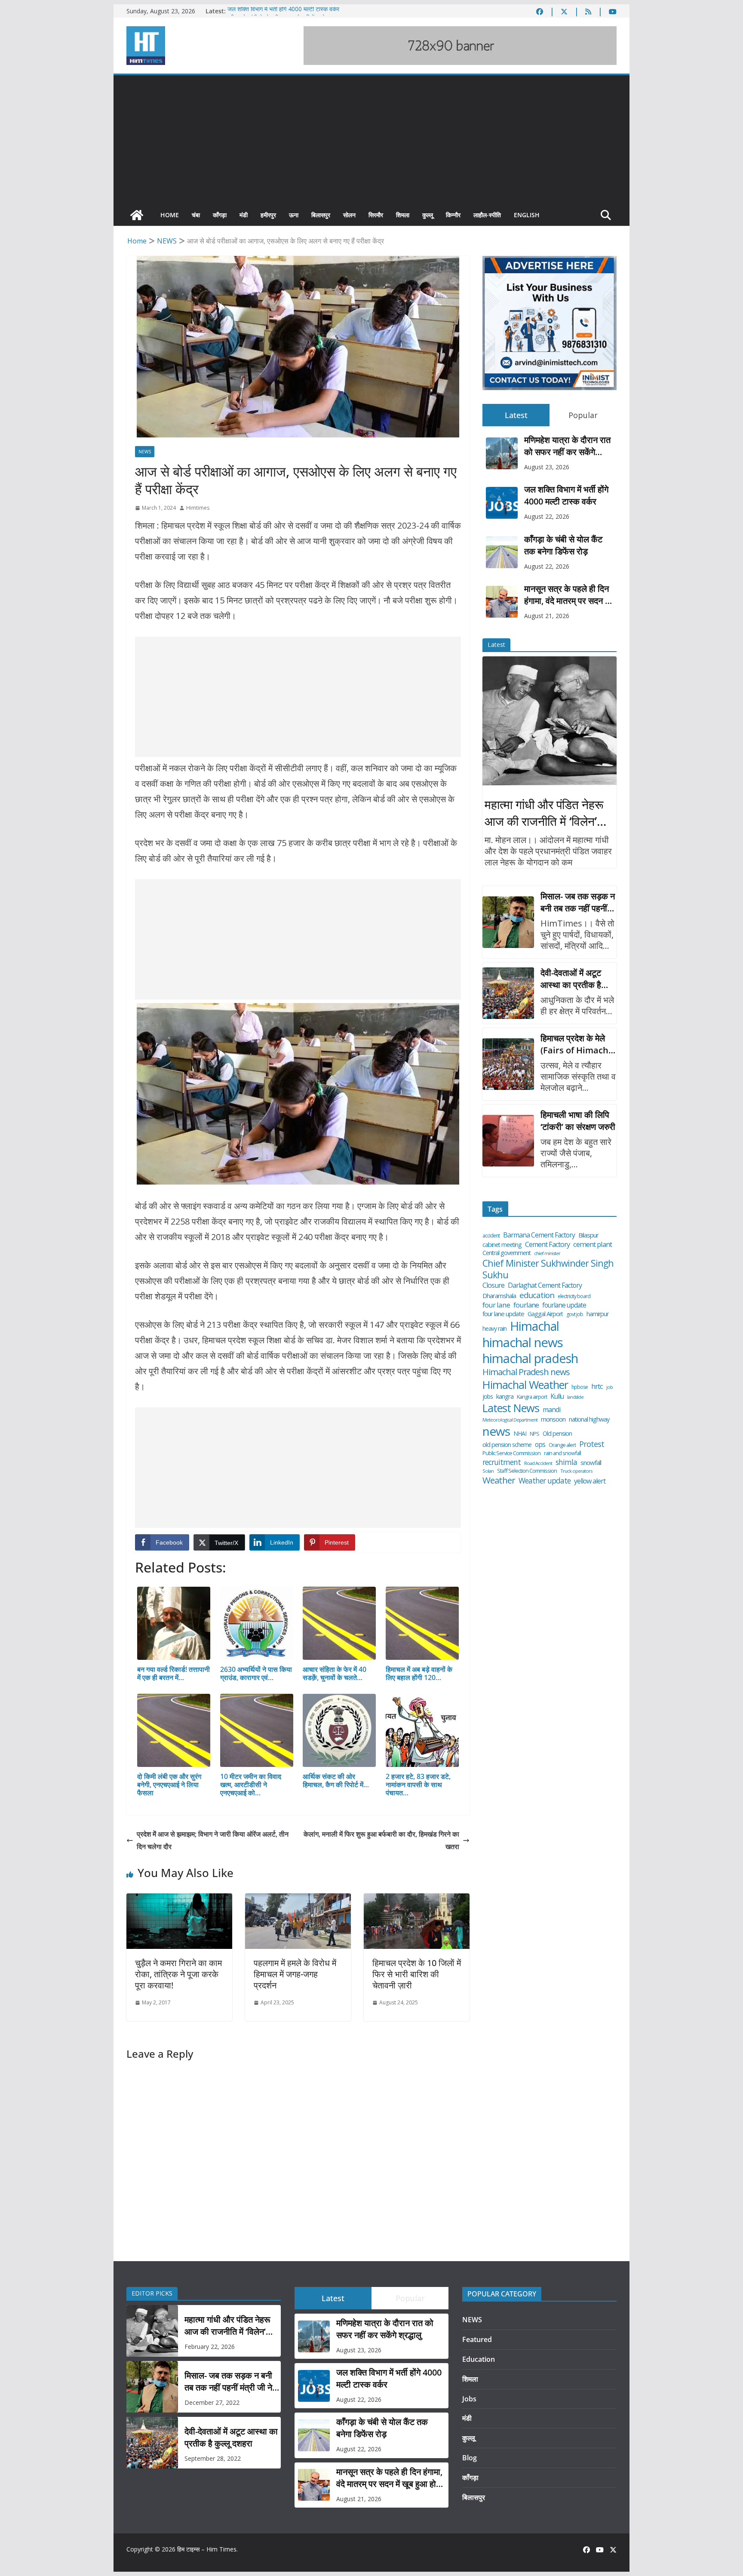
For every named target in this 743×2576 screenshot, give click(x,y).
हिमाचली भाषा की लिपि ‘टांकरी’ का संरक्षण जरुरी (578, 1121)
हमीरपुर (268, 215)
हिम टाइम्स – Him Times (207, 2549)
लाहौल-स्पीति (487, 215)
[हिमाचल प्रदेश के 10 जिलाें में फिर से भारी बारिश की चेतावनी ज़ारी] (417, 1899)
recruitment (502, 1462)
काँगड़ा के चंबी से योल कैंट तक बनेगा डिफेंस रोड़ (563, 545)
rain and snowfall (562, 1453)
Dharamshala (499, 1296)
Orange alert (562, 1445)
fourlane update (564, 1305)
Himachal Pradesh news (526, 1372)
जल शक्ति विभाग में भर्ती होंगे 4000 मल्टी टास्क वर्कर (283, 11)
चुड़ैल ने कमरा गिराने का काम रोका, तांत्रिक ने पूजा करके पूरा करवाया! (178, 1974)
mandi (551, 1410)
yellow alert (590, 1481)
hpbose (580, 1387)
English (527, 215)
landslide (575, 1397)
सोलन (349, 215)
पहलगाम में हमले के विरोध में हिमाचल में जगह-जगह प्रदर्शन (295, 1974)
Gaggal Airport (545, 1314)
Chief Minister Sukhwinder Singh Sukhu (548, 1269)
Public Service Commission (511, 1453)
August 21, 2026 (547, 616)
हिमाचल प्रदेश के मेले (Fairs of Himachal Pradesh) (578, 1044)
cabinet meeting (502, 1245)
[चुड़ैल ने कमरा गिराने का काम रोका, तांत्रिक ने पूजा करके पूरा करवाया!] (179, 1899)
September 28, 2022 (213, 2458)
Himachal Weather (525, 1385)
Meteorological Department (510, 1420)
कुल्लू (428, 215)
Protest (592, 1444)
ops (540, 1444)
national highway (589, 1419)
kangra (505, 1396)
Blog (470, 2458)
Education (479, 2359)
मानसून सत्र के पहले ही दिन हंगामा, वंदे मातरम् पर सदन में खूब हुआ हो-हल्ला (567, 595)
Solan (488, 1471)
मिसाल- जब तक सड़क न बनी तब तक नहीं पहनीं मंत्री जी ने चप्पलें (578, 902)
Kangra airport (532, 1397)
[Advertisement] (371, 140)
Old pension (557, 1434)
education (537, 1295)
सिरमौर (376, 215)
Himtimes (198, 508)
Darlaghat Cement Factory (545, 1285)
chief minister (547, 1253)
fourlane (526, 1305)
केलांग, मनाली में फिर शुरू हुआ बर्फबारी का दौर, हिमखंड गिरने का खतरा (381, 1840)
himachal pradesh (530, 1359)
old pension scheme (507, 1445)
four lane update (503, 1314)
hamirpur (597, 1314)
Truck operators (576, 1471)
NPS (534, 1434)
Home (170, 215)
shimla (566, 1462)
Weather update (545, 1481)
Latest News (511, 1408)
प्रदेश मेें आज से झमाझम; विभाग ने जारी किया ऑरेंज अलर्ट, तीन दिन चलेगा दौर (213, 1840)
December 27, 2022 (212, 2402)
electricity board (574, 1296)
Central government (507, 1253)
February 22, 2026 (210, 2347)
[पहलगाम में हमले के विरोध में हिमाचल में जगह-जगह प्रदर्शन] (298, 1899)
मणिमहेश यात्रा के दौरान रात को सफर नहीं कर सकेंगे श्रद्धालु (567, 446)
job (609, 1387)
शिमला (403, 215)
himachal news (523, 1342)
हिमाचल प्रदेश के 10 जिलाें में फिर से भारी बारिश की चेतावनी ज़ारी (417, 1974)
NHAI (520, 1434)
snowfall (591, 1463)
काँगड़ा (220, 215)
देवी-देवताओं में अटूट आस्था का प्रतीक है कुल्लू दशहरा (571, 979)
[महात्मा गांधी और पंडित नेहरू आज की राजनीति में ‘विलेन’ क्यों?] (550, 721)
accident (491, 1236)
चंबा (196, 215)
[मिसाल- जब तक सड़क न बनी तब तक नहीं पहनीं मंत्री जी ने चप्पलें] (508, 922)
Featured (477, 2339)
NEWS (145, 452)
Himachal (534, 1326)
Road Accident (538, 1463)
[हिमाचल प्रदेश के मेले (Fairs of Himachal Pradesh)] (508, 1064)
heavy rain (494, 1329)
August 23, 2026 (547, 467)
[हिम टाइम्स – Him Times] (137, 215)
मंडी (244, 215)
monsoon (553, 1419)
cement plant (593, 1244)
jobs (488, 1397)
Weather (499, 1480)
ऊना (294, 215)
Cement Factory (547, 1245)
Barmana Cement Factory (539, 1235)
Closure (493, 1285)
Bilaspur (588, 1235)
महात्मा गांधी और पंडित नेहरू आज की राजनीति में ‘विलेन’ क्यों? (544, 813)
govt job (575, 1314)
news (496, 1431)
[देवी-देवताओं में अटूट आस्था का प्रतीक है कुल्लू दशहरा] (508, 993)
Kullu (557, 1396)
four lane (496, 1305)
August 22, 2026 (547, 516)
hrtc (597, 1386)
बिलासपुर (321, 215)
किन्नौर (453, 215)
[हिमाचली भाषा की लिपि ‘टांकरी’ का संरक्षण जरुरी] (508, 1141)
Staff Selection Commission (527, 1471)
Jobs (469, 2399)
